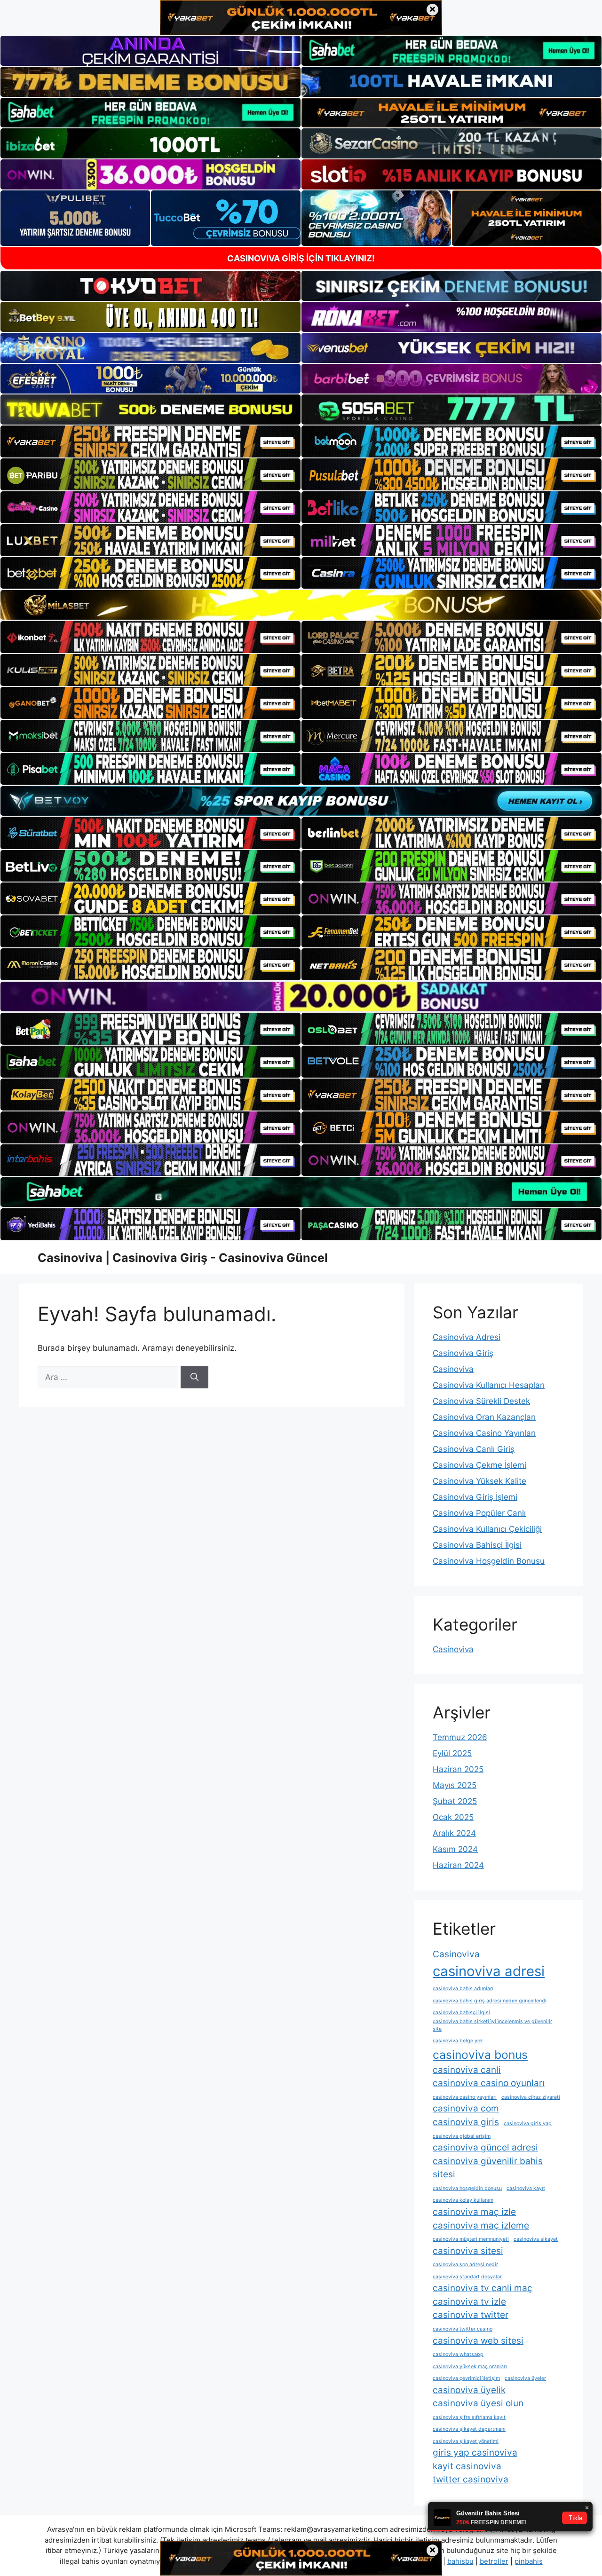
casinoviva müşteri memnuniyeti (471, 2239)
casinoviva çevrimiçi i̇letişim (466, 2378)
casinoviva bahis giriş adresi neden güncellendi (490, 2001)
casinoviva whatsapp (458, 2354)
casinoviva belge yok (458, 2041)
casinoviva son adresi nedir (465, 2265)
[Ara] (194, 1378)
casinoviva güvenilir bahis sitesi (488, 2168)
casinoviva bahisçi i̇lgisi (461, 2013)
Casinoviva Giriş (463, 1353)
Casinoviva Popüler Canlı (479, 1513)
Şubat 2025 (455, 1801)
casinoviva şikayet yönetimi (466, 2441)
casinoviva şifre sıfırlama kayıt (469, 2417)
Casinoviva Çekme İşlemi (479, 1465)
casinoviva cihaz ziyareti (531, 2097)
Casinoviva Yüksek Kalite (479, 1481)
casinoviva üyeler (525, 2378)
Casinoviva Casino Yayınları (484, 1433)
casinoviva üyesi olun (478, 2403)
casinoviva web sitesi (478, 2341)
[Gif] (301, 605)
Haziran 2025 (458, 1769)
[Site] (150, 441)
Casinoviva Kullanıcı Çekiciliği (487, 1529)
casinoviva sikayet (536, 2239)
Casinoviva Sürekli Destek (481, 1401)
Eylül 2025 (452, 1753)
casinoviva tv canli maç (483, 2288)
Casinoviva (453, 1369)
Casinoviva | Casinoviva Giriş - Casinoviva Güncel (183, 1258)
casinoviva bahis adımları (463, 1989)
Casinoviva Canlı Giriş (474, 1449)
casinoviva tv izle (469, 2302)
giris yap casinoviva (475, 2453)
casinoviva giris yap (528, 2123)
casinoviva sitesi (468, 2251)
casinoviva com (466, 2108)
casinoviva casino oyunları (489, 2083)
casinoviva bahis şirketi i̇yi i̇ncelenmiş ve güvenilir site (492, 2025)
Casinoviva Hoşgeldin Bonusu (489, 1561)
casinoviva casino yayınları (465, 2097)
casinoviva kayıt (526, 2188)
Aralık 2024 (454, 1833)
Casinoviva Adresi (467, 1337)
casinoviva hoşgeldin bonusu (467, 2188)
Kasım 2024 (455, 1849)
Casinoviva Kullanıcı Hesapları (489, 1385)
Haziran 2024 (458, 1865)
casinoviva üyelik (469, 2390)
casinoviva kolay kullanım (463, 2200)
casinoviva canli (467, 2070)
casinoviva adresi (489, 1971)
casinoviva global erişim (462, 2136)
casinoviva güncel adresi (485, 2147)
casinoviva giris (466, 2122)
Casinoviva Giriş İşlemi (475, 1497)
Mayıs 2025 (455, 1785)
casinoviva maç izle (474, 2212)
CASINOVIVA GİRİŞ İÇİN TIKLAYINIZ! (301, 258)
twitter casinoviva (471, 2479)
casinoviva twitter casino (463, 2329)
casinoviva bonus (480, 2055)
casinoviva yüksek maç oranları (470, 2367)
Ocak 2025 (453, 1817)
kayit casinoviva (467, 2466)
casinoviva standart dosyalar (467, 2277)
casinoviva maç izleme (481, 2225)
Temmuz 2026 (460, 1737)
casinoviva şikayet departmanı (469, 2429)
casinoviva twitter (471, 2315)
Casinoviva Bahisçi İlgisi (477, 1545)
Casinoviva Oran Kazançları (484, 1417)
